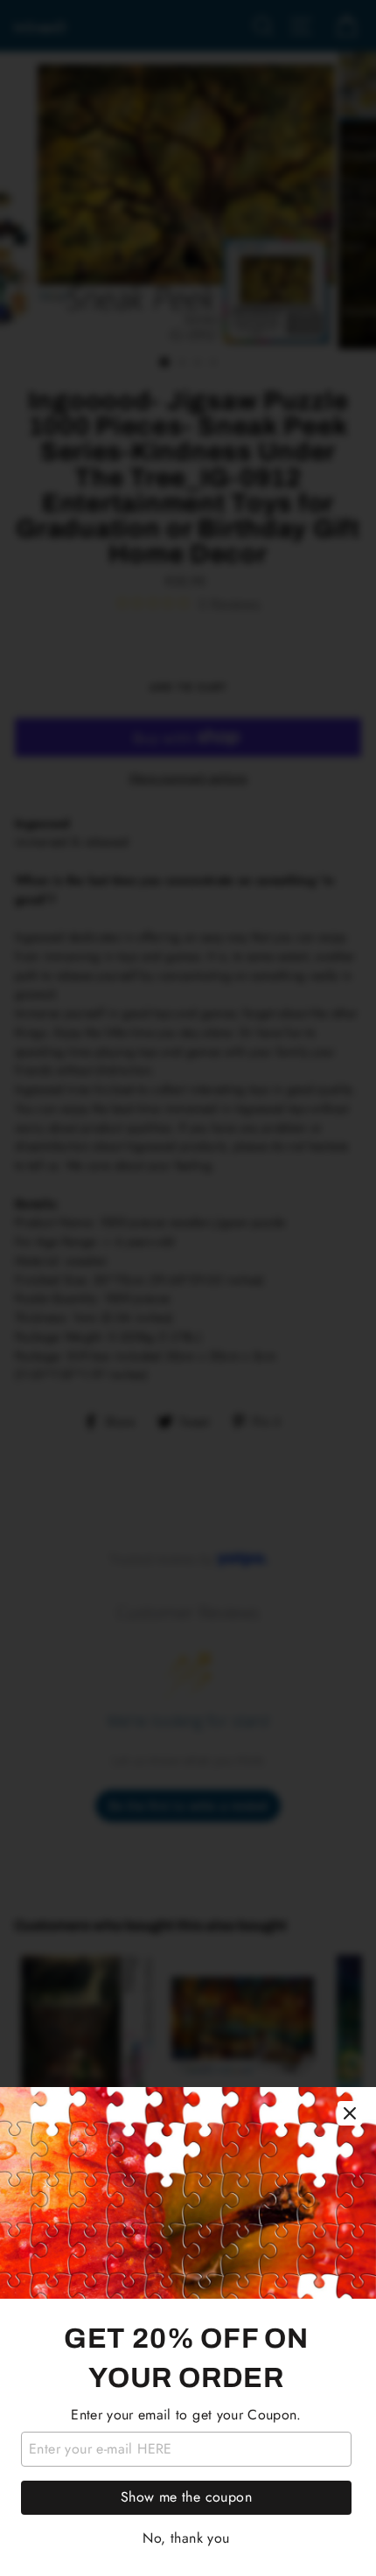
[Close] (350, 2113)
